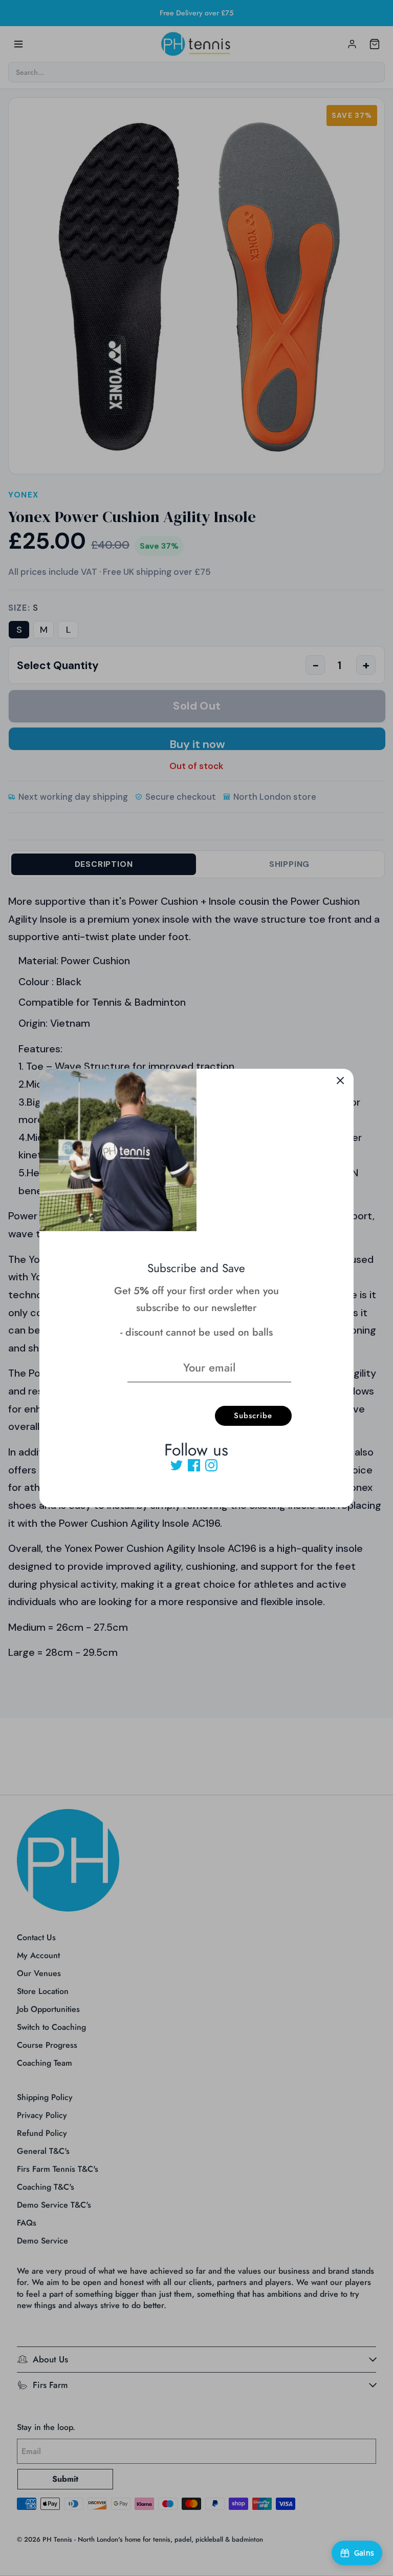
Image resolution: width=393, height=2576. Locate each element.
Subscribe (253, 1416)
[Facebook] (194, 1465)
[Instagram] (211, 1465)
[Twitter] (177, 1465)
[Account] (352, 44)
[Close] (340, 1082)
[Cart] (375, 44)
